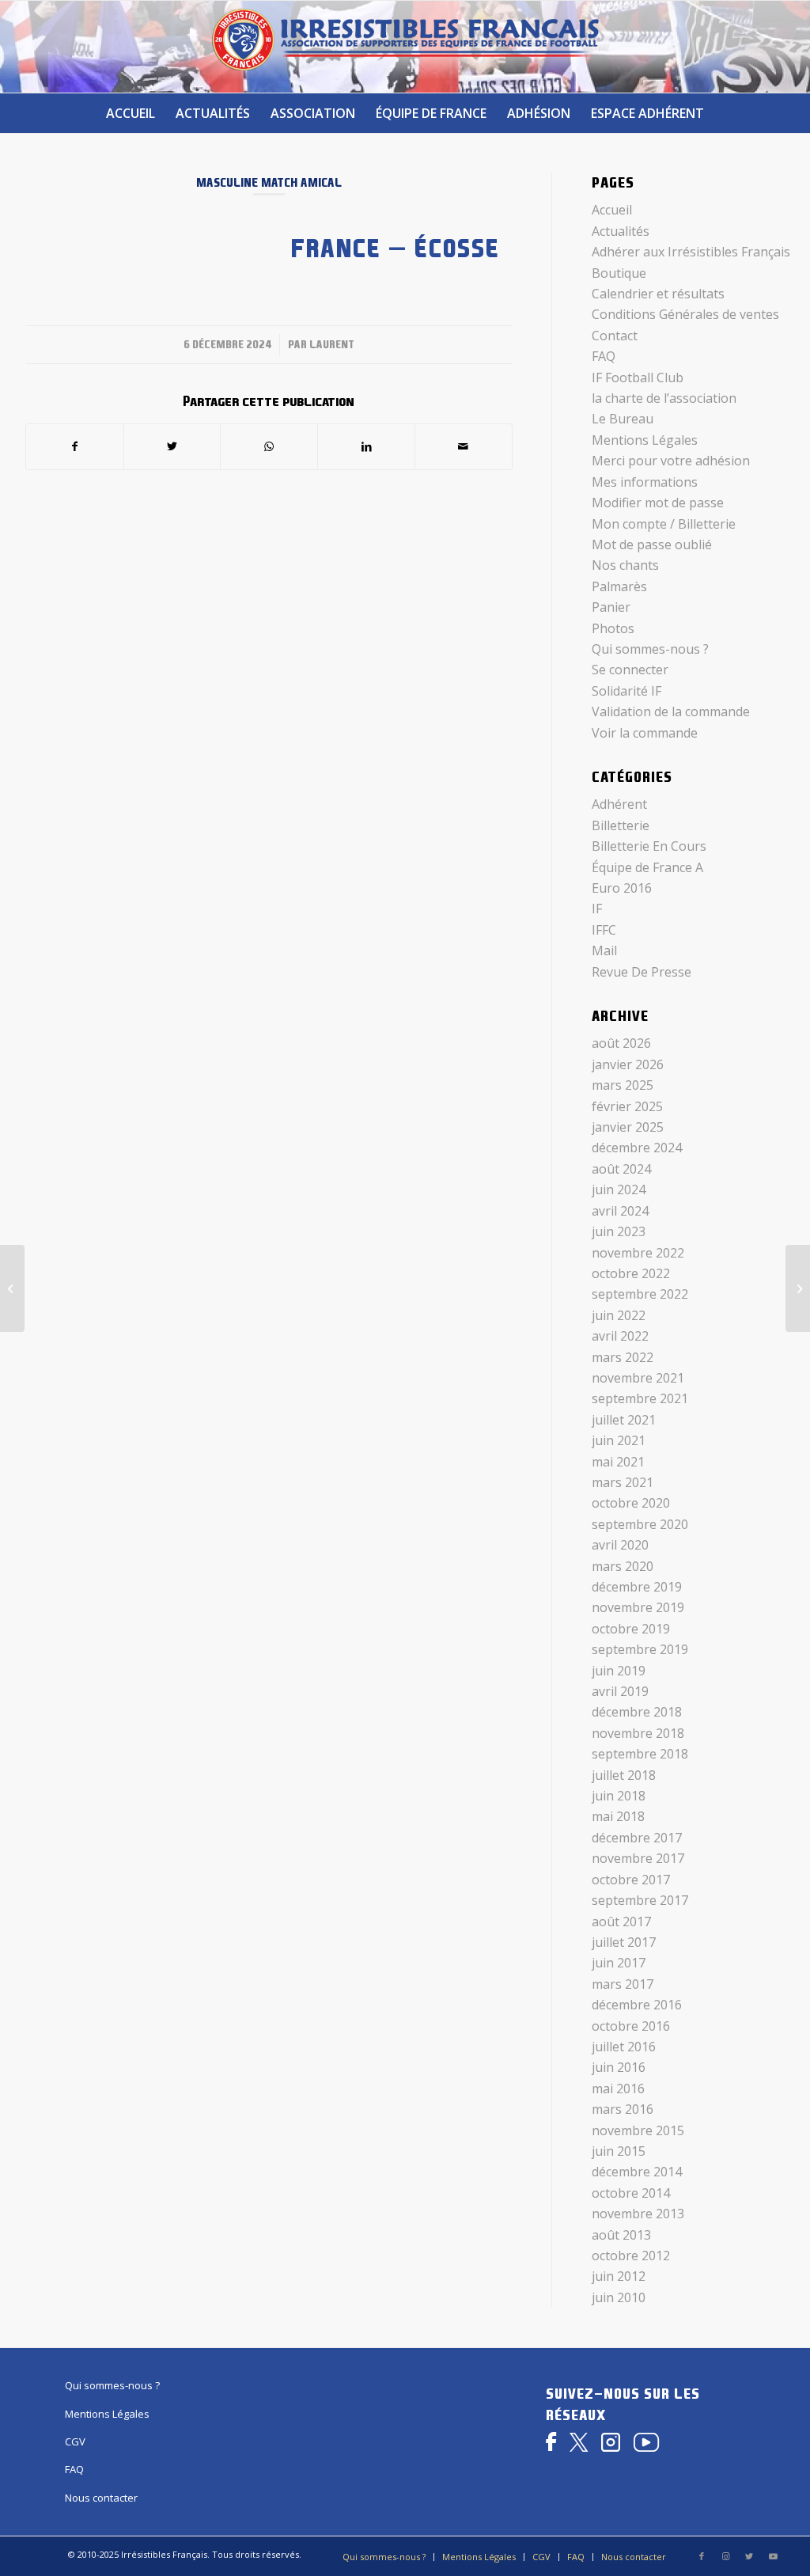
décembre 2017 (637, 1838)
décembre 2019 (637, 1587)
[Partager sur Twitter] (172, 446)
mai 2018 (618, 1816)
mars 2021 (623, 1482)
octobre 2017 (631, 1880)
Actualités (621, 231)
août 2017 (621, 1922)
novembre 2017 (638, 1858)
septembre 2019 (640, 1649)
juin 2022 (619, 1315)
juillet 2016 (624, 2047)
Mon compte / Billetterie (664, 524)
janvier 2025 (628, 1127)
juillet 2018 (624, 1775)
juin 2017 (619, 1963)
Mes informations (645, 482)
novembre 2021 (638, 1378)
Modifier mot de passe (658, 503)
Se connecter (630, 670)
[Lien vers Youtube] (773, 2556)
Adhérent (619, 804)
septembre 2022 (640, 1294)
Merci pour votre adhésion (671, 461)
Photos (613, 628)
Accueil (612, 210)
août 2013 (621, 2235)
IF (597, 909)
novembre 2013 (638, 2214)
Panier (611, 607)
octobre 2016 (631, 2026)
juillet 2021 (624, 1420)
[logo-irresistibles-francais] (405, 47)
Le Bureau (623, 419)
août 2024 (621, 1169)
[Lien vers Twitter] (749, 2556)
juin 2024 (619, 1189)
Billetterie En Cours (649, 846)
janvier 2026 (628, 1064)
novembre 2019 (638, 1607)
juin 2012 (619, 2276)
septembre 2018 (640, 1754)
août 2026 (621, 1043)
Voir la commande (645, 733)
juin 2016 (619, 2067)
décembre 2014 (637, 2172)
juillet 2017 (624, 1942)
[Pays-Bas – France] (12, 1288)
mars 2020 (623, 1566)
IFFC (604, 930)
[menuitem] (131, 113)
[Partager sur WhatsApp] (269, 446)
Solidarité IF (626, 691)
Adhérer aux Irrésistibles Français (691, 252)
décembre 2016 (637, 2005)
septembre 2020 (640, 1524)
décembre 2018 (637, 1712)
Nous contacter (101, 2498)
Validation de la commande (671, 711)
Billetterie (621, 825)
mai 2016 (618, 2088)
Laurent (332, 344)
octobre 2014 (631, 2193)
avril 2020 (620, 1545)
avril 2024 (620, 1211)
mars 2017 (623, 1984)
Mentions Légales (645, 440)
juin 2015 (619, 2151)
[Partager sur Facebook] (75, 446)
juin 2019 (619, 1671)
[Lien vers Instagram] (725, 2556)
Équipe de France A (647, 867)
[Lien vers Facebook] (702, 2556)
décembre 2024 (637, 1148)
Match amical (301, 182)
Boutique (619, 273)
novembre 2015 (638, 2130)
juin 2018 (619, 1796)
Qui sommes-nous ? (650, 649)
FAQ (604, 356)
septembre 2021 (640, 1398)
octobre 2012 (631, 2255)
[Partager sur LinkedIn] (366, 446)
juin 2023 (619, 1231)
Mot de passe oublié (652, 544)
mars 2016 (623, 2109)
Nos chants (625, 565)
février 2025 (627, 1106)
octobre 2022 (631, 1273)
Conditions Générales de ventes (685, 314)
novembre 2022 (638, 1253)
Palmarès (619, 586)
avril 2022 (620, 1336)
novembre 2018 (638, 1733)
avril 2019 (620, 1691)
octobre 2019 (631, 1629)
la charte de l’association (664, 398)
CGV (75, 2441)
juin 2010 (619, 2297)
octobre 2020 (631, 1503)
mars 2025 (623, 1085)
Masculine (227, 182)
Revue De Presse (642, 972)
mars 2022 (623, 1357)
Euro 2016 (622, 888)
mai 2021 (618, 1462)
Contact (615, 336)
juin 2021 (619, 1440)
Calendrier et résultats (658, 294)
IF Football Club (638, 377)
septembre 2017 (640, 1900)
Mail (604, 950)
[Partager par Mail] (464, 446)
